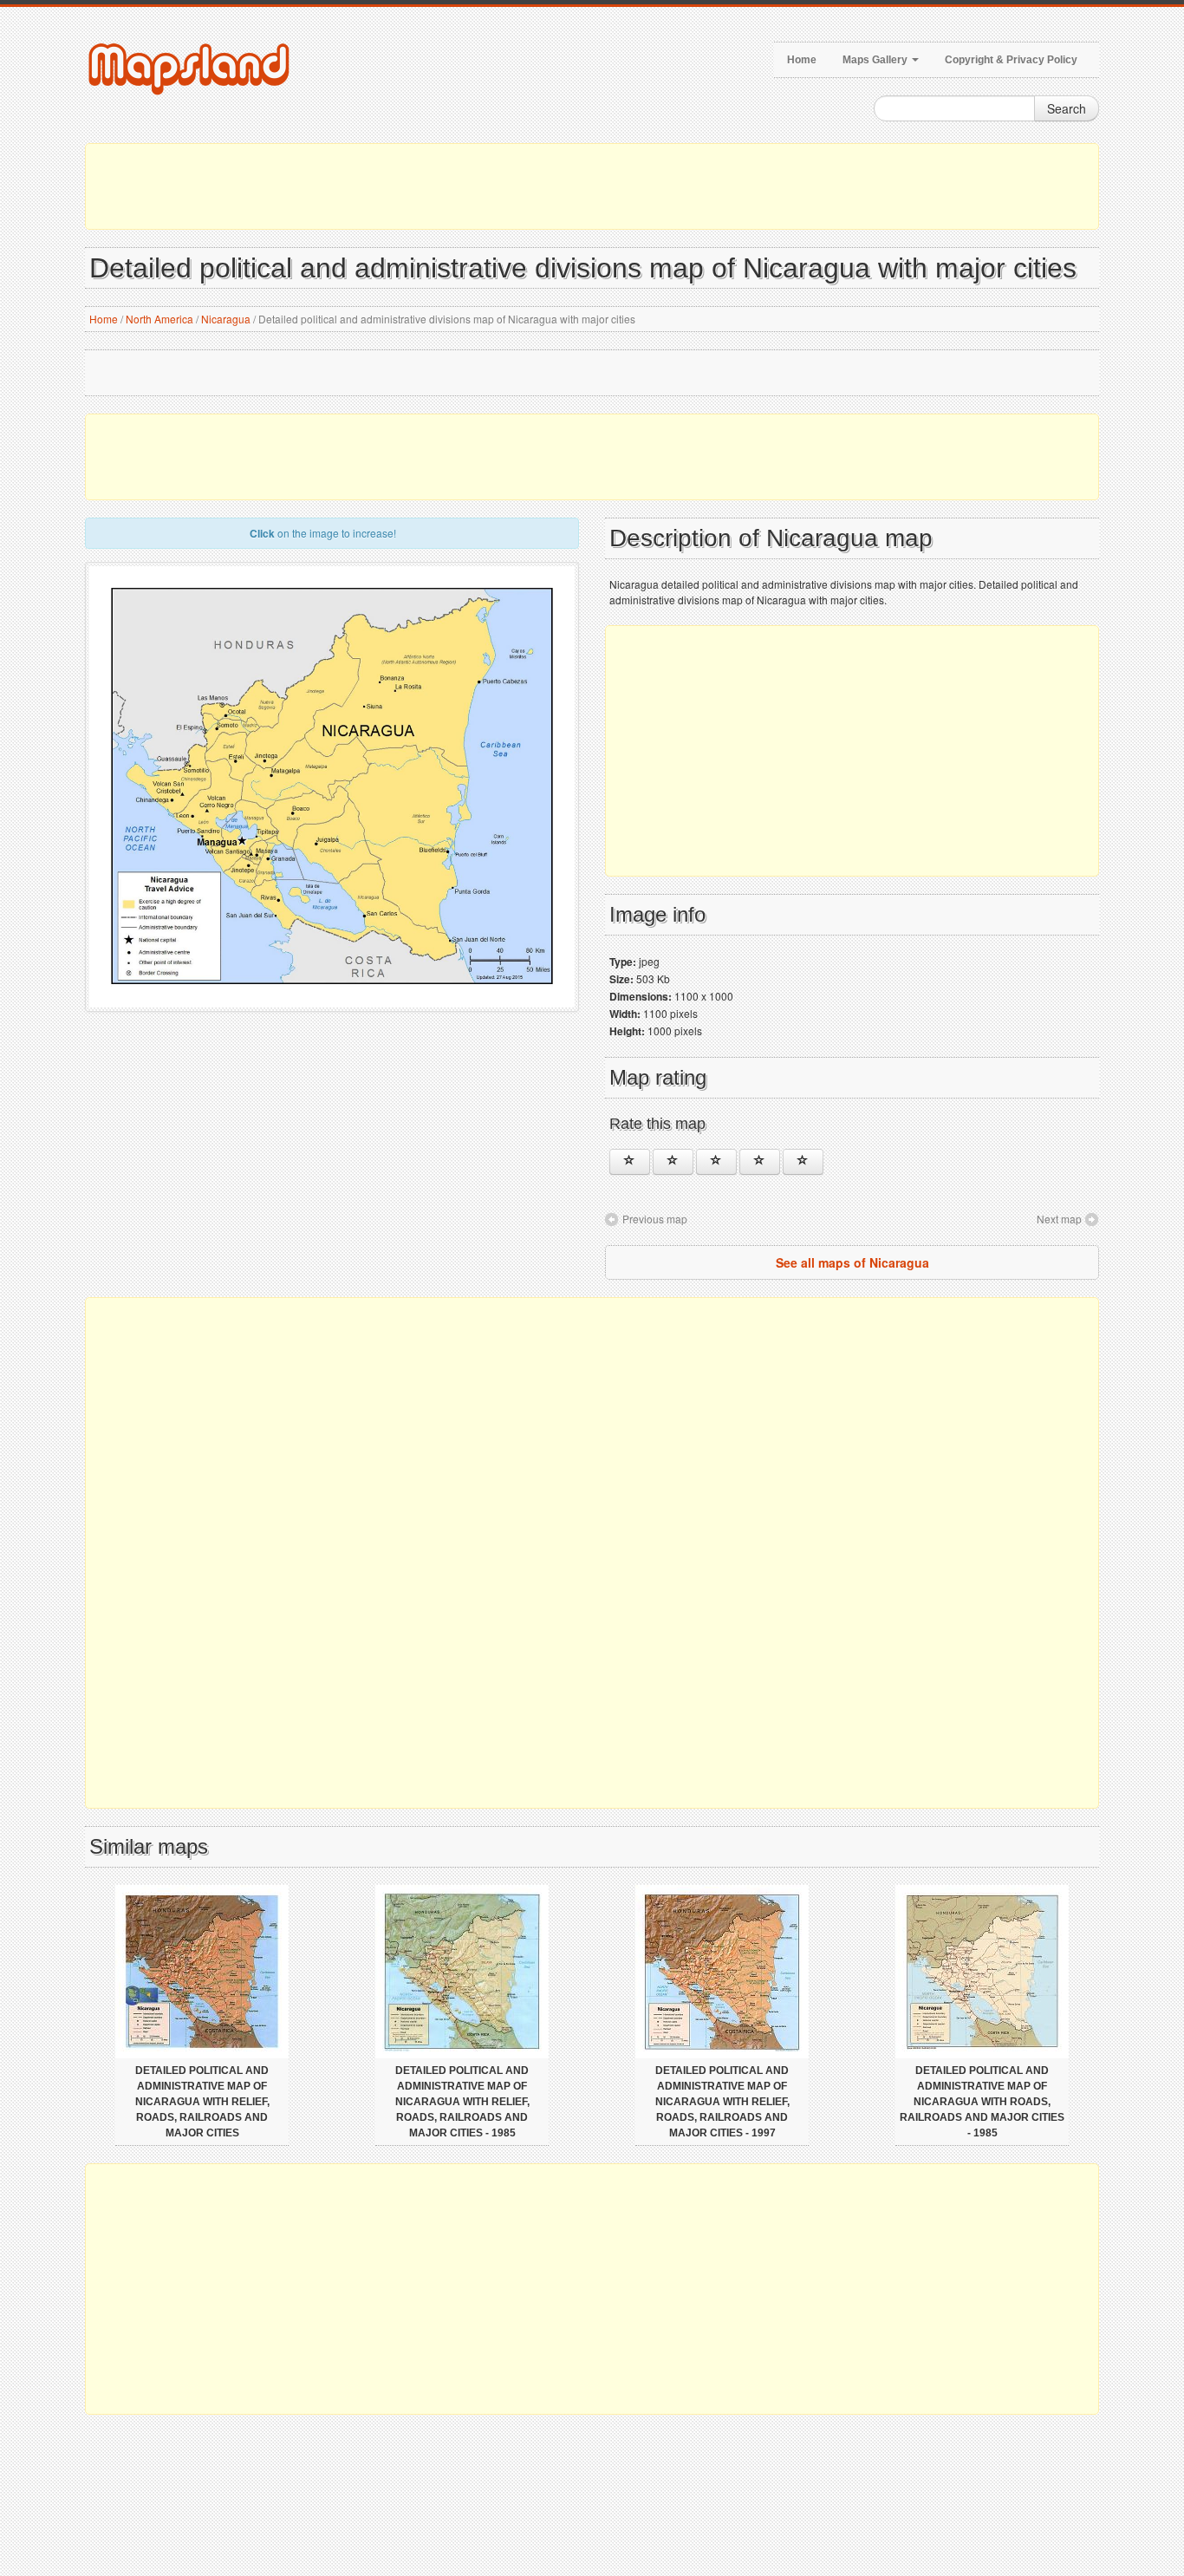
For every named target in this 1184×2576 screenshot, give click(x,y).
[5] (803, 1162)
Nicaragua (226, 319)
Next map (1059, 1219)
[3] (716, 1162)
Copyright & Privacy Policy (1011, 60)
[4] (760, 1162)
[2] (673, 1162)
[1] (630, 1162)
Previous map (655, 1219)
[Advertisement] (592, 186)
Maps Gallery (876, 60)
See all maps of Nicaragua (852, 1262)
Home (802, 60)
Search (1067, 108)
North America (159, 319)
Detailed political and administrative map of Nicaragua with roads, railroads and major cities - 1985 (982, 2102)
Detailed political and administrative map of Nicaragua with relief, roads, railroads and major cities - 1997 (722, 2102)
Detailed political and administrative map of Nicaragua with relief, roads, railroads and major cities (202, 2102)
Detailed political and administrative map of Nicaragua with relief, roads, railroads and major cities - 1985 (462, 2102)
